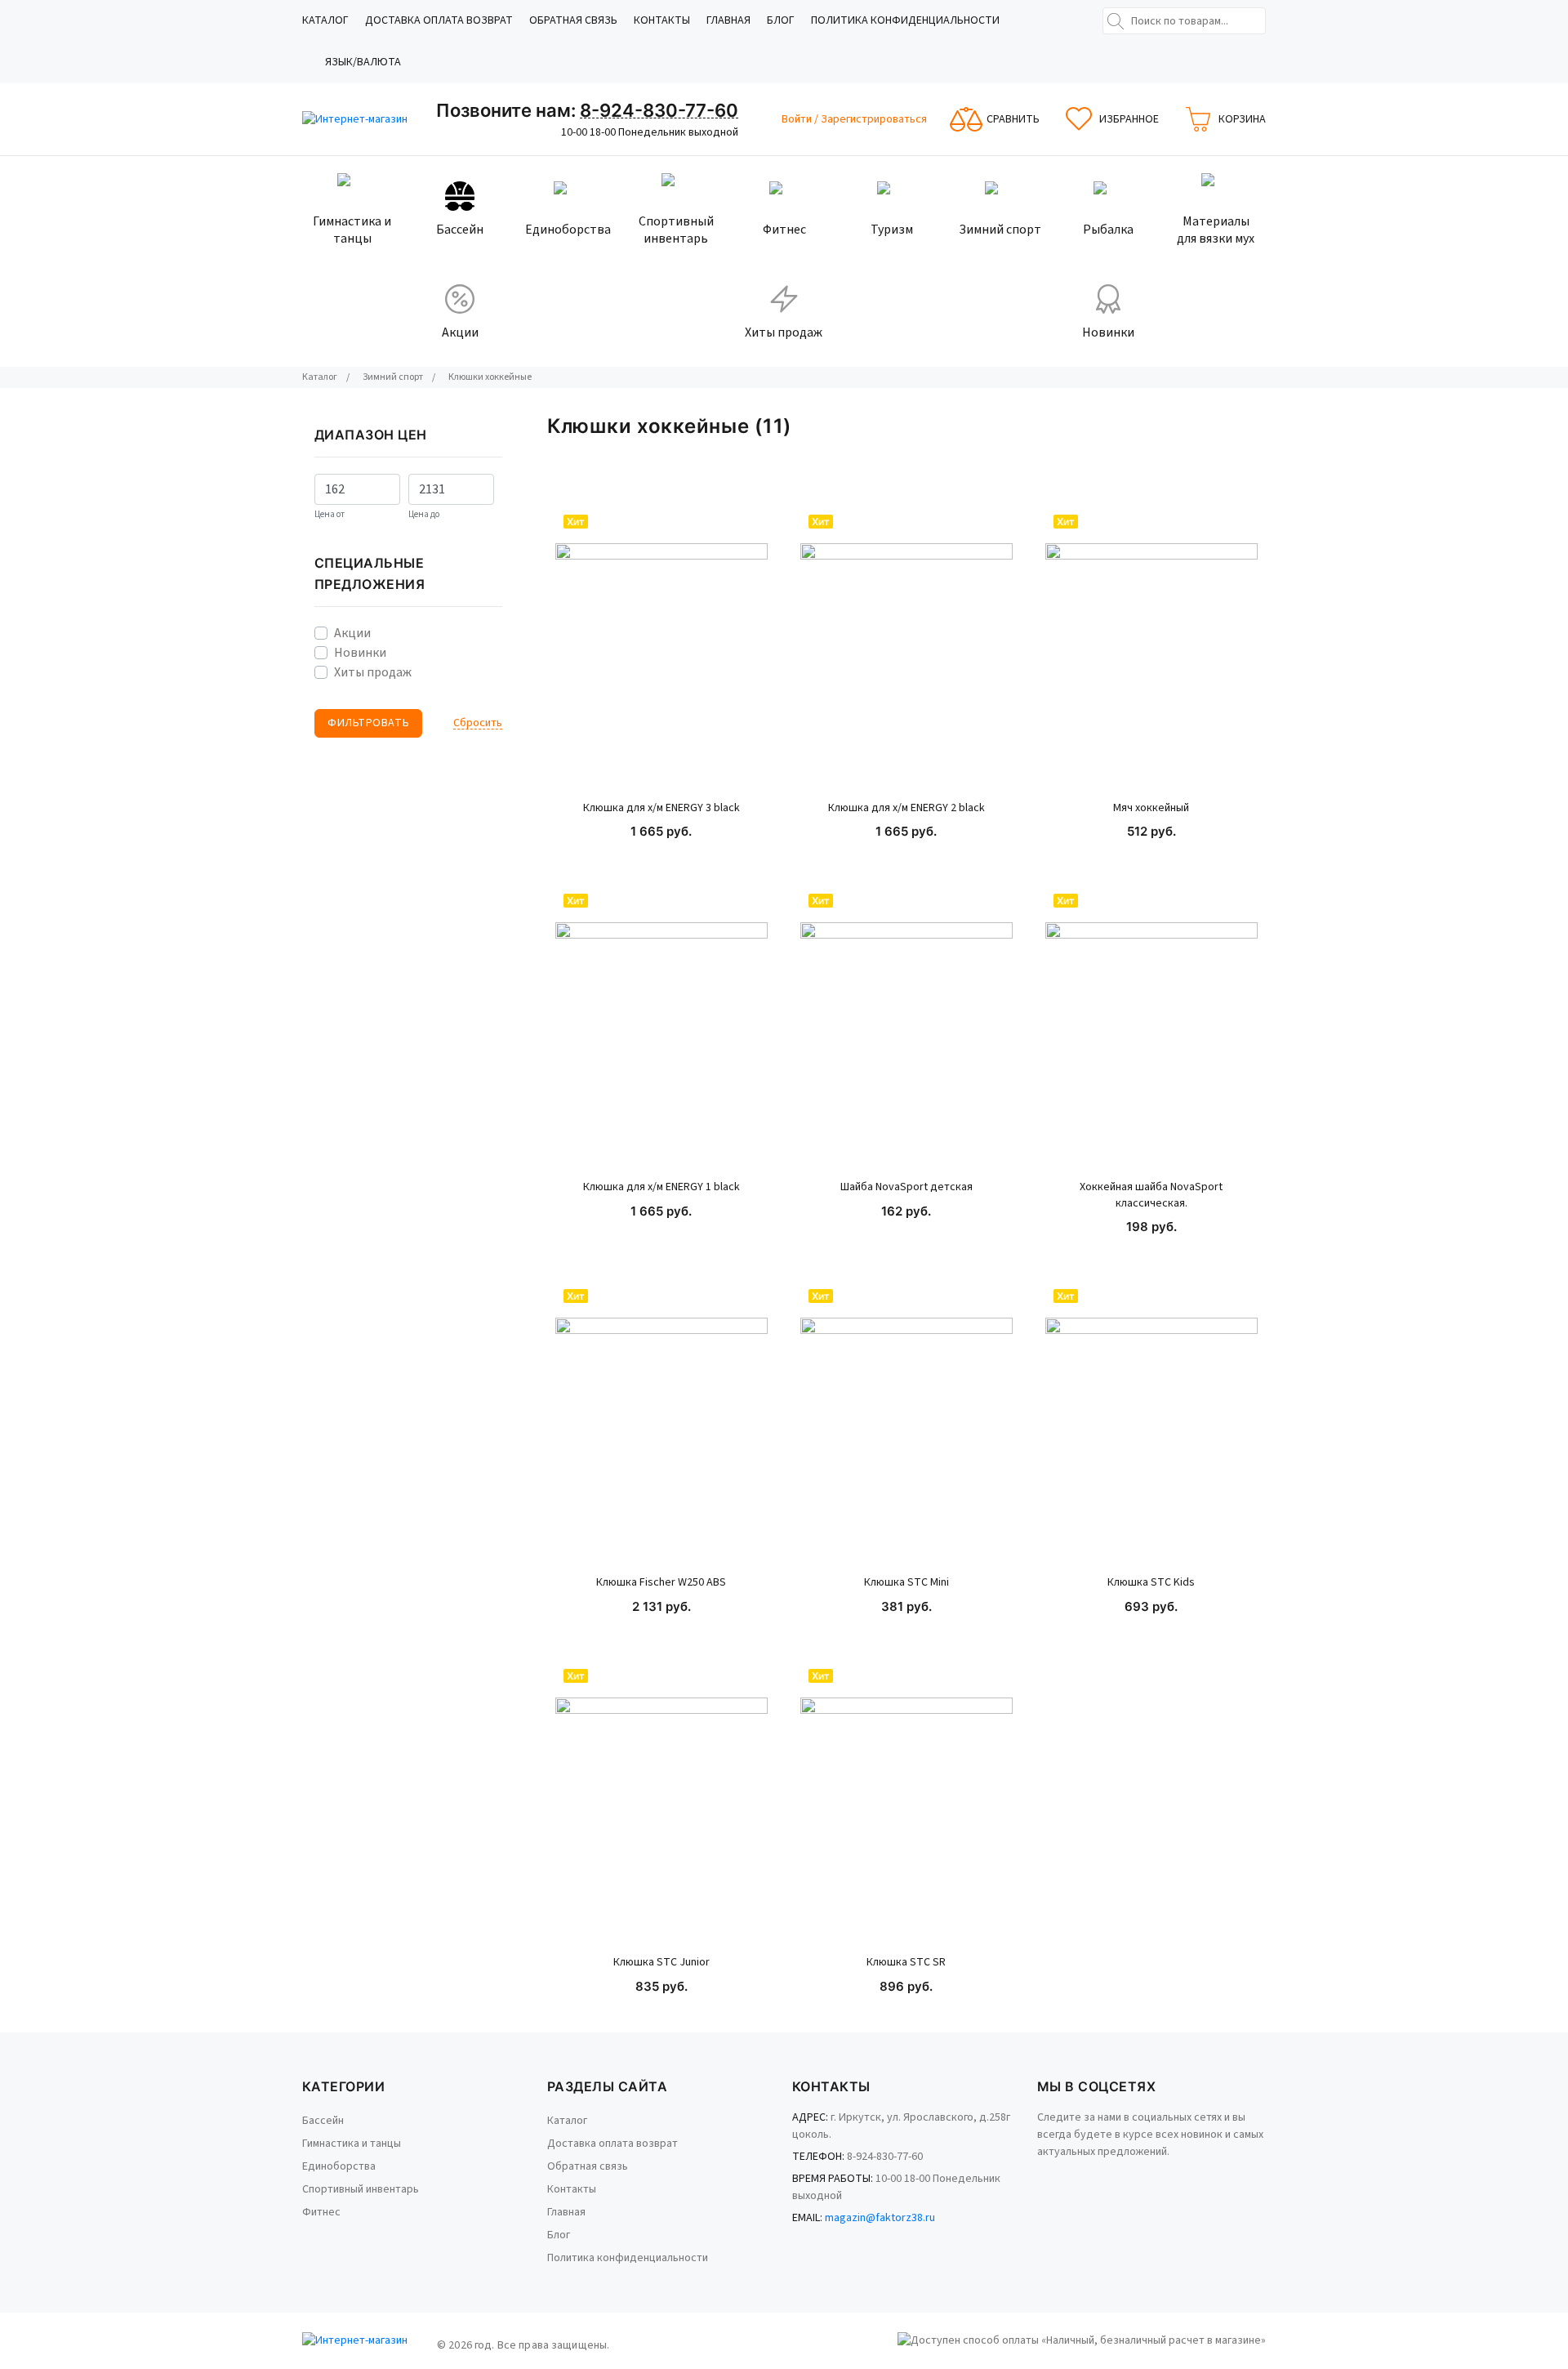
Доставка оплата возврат (439, 20)
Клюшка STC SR (906, 1963)
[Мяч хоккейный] (1151, 649)
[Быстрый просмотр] (741, 533)
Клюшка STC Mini (906, 1583)
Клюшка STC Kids (1151, 1583)
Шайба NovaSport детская (906, 1187)
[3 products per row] (1236, 426)
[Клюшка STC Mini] (906, 1424)
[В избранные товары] (741, 579)
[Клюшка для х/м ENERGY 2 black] (906, 649)
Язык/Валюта (363, 62)
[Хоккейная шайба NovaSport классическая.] (1151, 1028)
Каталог (325, 20)
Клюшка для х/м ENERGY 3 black (661, 808)
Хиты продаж (373, 672)
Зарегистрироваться (874, 119)
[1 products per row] (1194, 426)
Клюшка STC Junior (661, 1963)
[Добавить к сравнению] (741, 625)
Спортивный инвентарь (361, 2189)
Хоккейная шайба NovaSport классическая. (1151, 1196)
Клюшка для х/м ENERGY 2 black (906, 808)
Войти (798, 119)
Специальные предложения (370, 573)
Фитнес (321, 2212)
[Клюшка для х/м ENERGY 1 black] (661, 1028)
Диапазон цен (371, 435)
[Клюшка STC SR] (906, 1804)
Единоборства (339, 2166)
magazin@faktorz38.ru (880, 2218)
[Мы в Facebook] (1040, 2176)
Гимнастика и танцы (352, 2144)
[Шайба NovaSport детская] (906, 1028)
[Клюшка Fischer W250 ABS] (661, 1424)
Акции (352, 633)
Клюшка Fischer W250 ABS (661, 1583)
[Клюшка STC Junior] (661, 1804)
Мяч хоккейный (1151, 808)
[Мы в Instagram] (1062, 2176)
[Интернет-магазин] (363, 120)
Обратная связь (573, 20)
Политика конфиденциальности (905, 20)
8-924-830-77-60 (659, 110)
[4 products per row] (1258, 426)
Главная (728, 20)
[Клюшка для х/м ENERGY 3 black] (661, 649)
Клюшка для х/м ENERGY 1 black (661, 1187)
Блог (781, 20)
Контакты (662, 20)
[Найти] (1116, 21)
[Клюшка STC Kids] (1151, 1424)
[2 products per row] (1215, 426)
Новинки (360, 653)
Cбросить (478, 723)
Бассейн (323, 2121)
